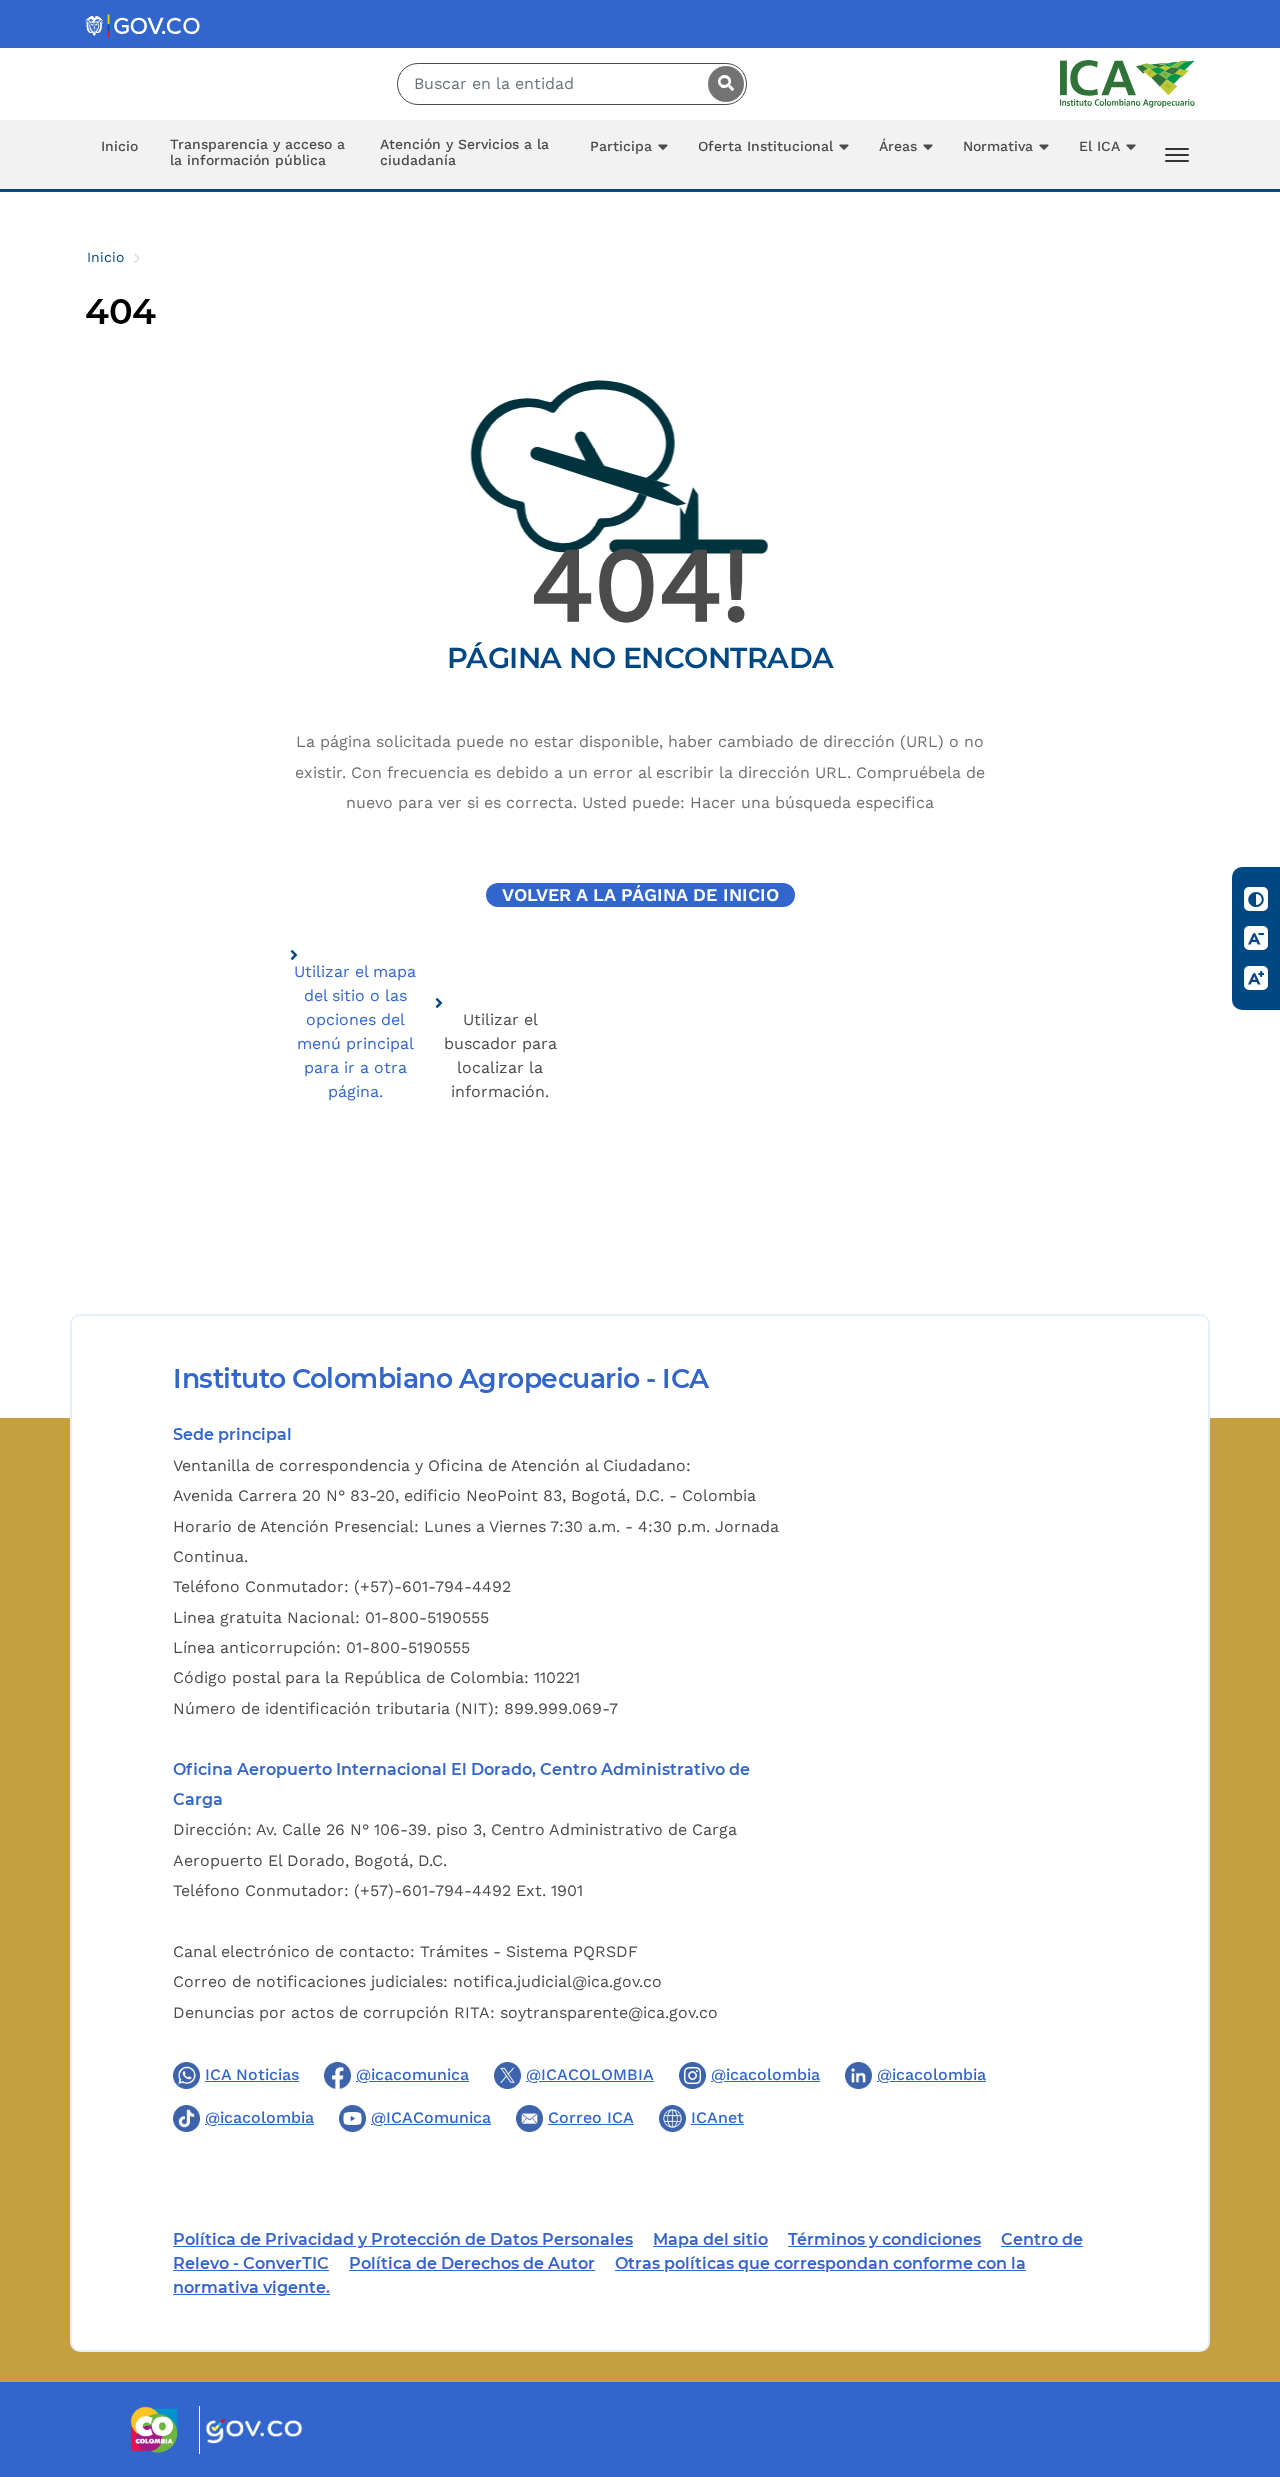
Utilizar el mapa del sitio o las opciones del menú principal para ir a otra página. (355, 1031)
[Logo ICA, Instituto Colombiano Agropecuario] (1127, 82)
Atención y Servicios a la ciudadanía (464, 152)
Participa (621, 146)
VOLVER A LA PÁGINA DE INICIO (640, 895)
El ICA (1099, 146)
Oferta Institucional (765, 146)
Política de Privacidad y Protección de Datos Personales (403, 2239)
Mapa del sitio (710, 2239)
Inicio (119, 146)
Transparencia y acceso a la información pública (257, 152)
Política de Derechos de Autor (472, 2263)
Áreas (898, 146)
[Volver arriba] (1238, 2345)
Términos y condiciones (884, 2239)
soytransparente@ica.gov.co (609, 2012)
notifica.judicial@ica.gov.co (557, 1981)
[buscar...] (721, 84)
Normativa (998, 146)
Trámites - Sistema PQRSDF (529, 1951)
